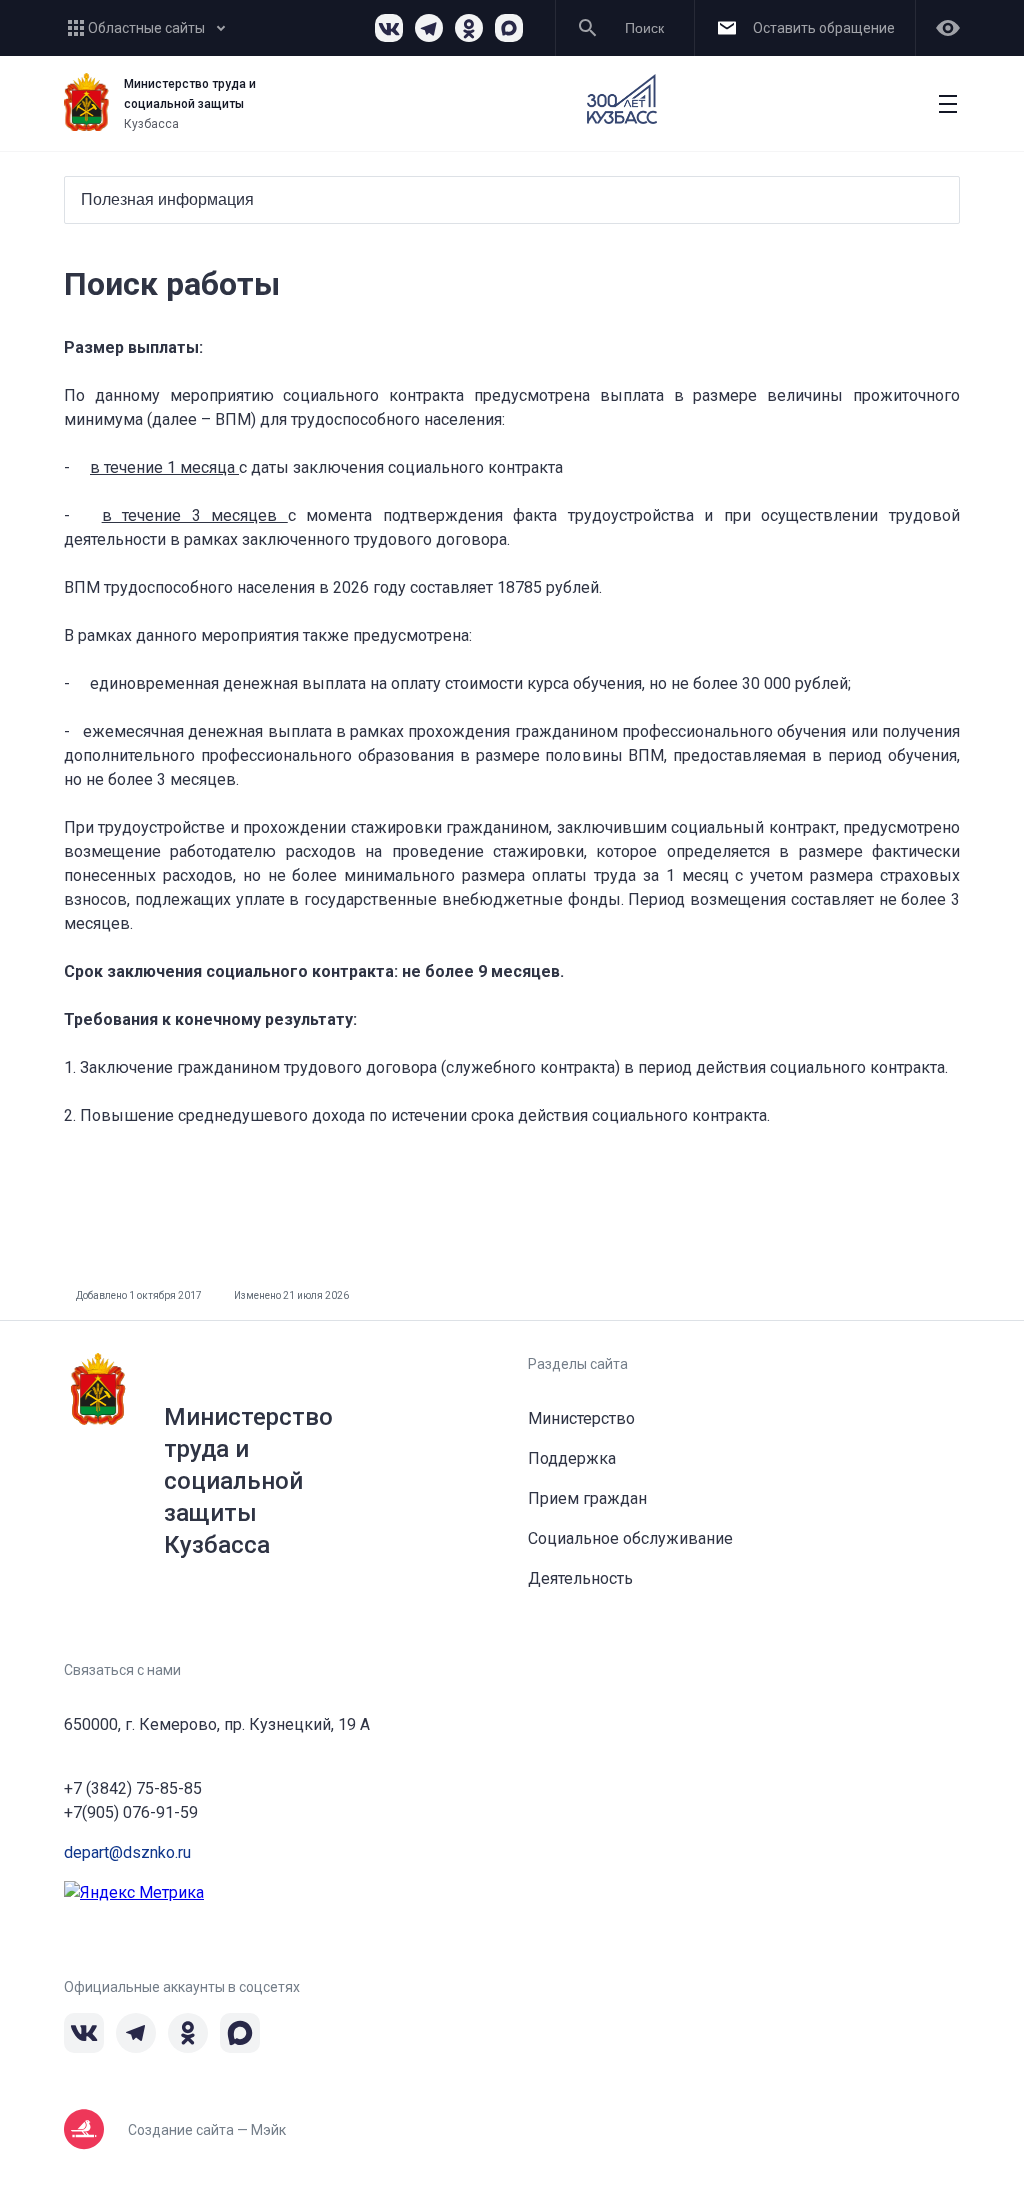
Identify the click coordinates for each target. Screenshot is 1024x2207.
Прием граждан (587, 1498)
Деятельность (580, 1578)
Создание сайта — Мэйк (207, 2130)
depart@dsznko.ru (127, 1852)
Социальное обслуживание (630, 1538)
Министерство (581, 1418)
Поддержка (572, 1458)
